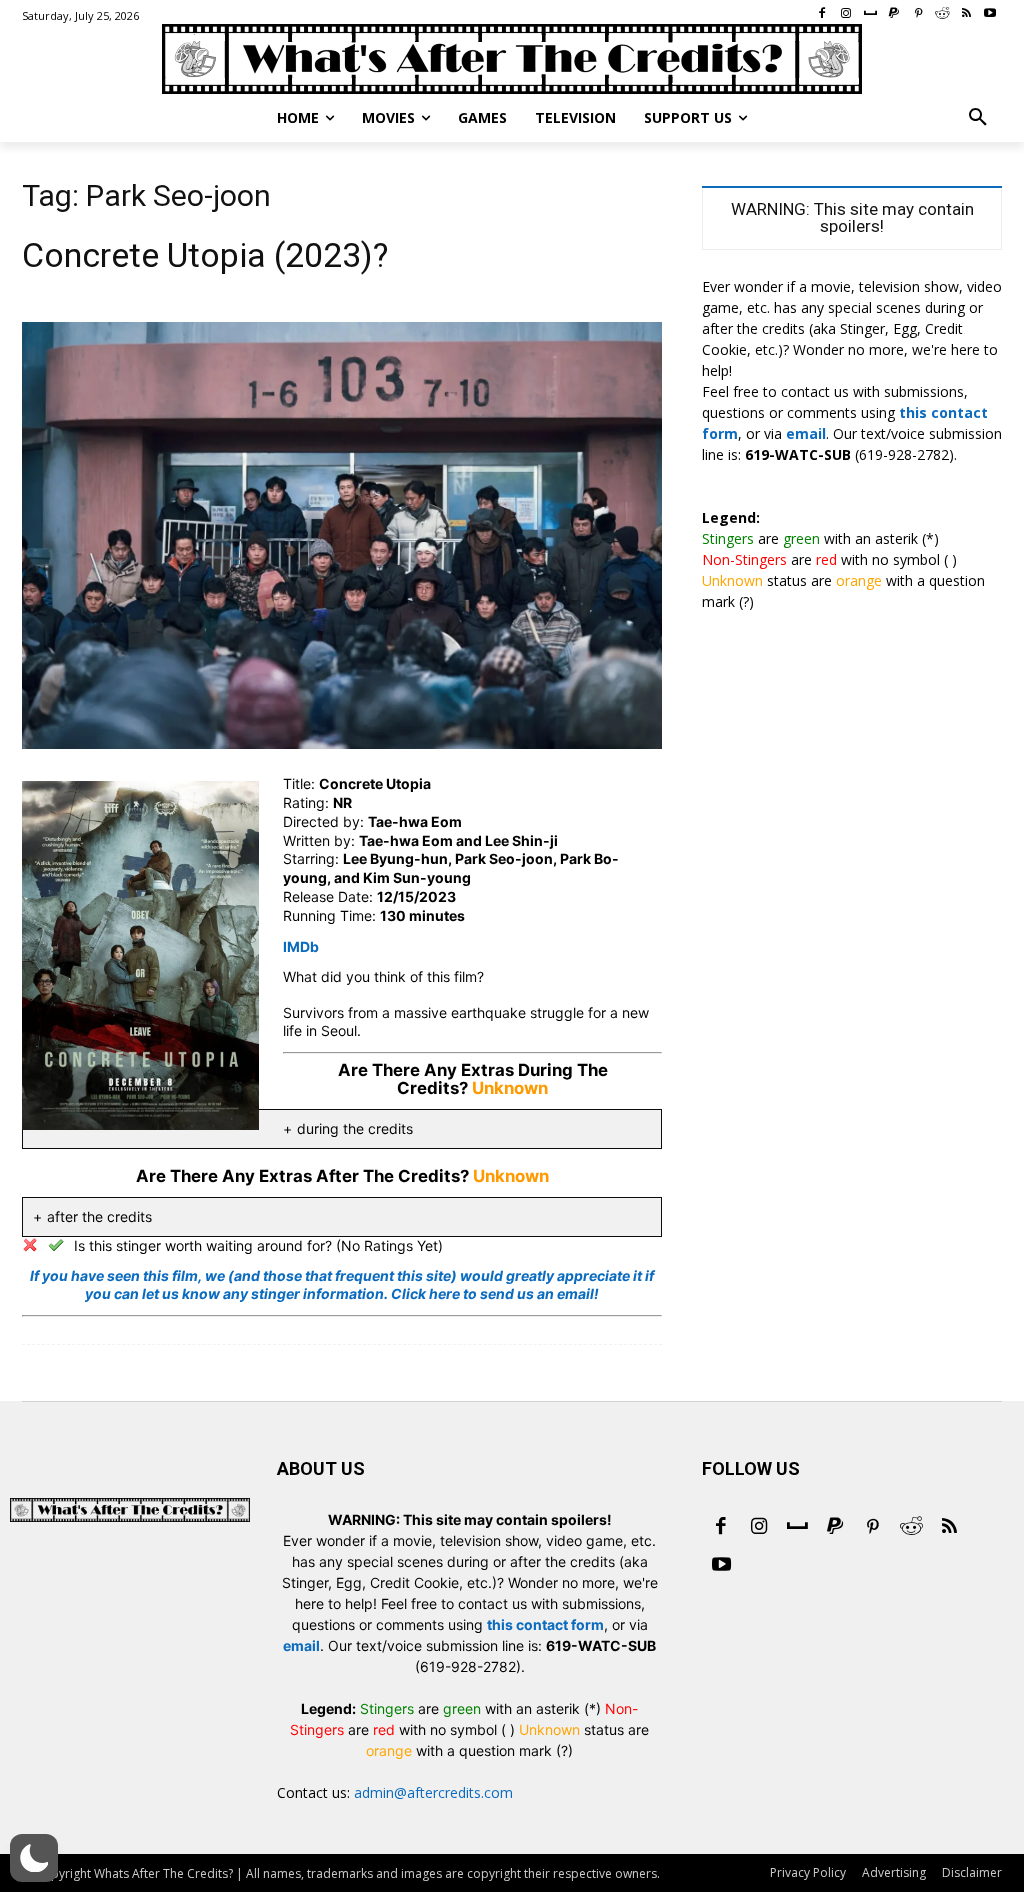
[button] (978, 118)
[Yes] (56, 1245)
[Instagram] (759, 1528)
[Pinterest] (873, 1528)
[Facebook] (721, 1528)
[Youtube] (721, 1566)
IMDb (301, 946)
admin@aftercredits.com (433, 1792)
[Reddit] (911, 1528)
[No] (30, 1245)
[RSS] (949, 1528)
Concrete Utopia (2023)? (205, 255)
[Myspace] (797, 1528)
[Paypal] (835, 1528)
